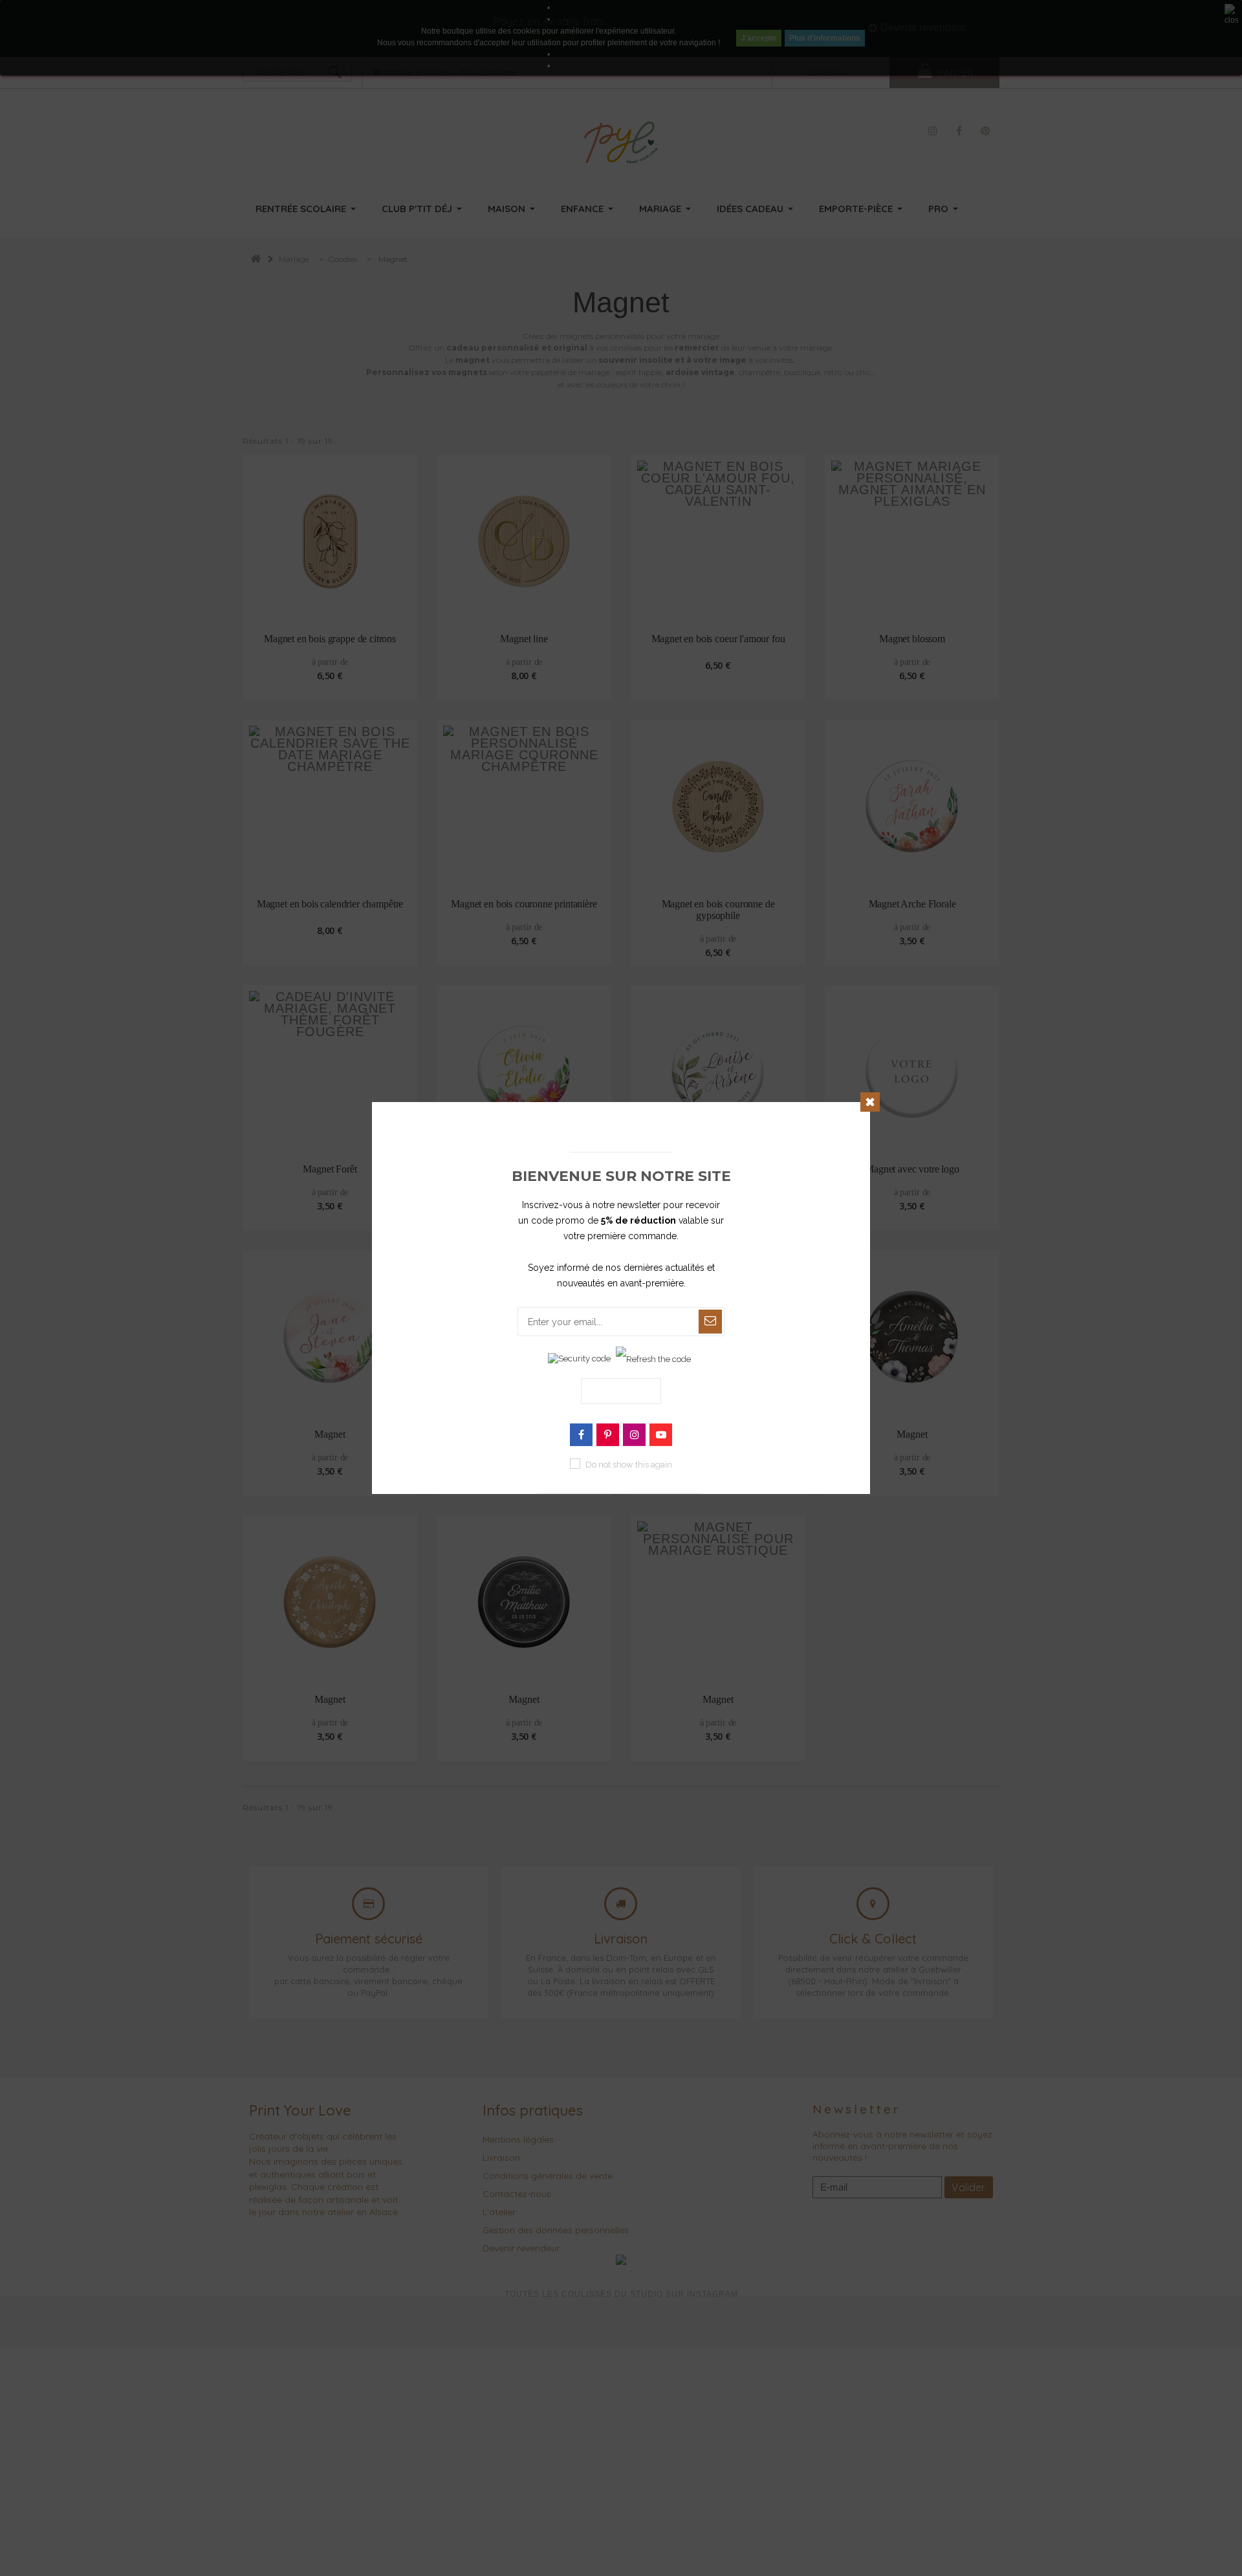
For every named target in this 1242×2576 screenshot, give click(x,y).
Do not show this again (629, 1465)
